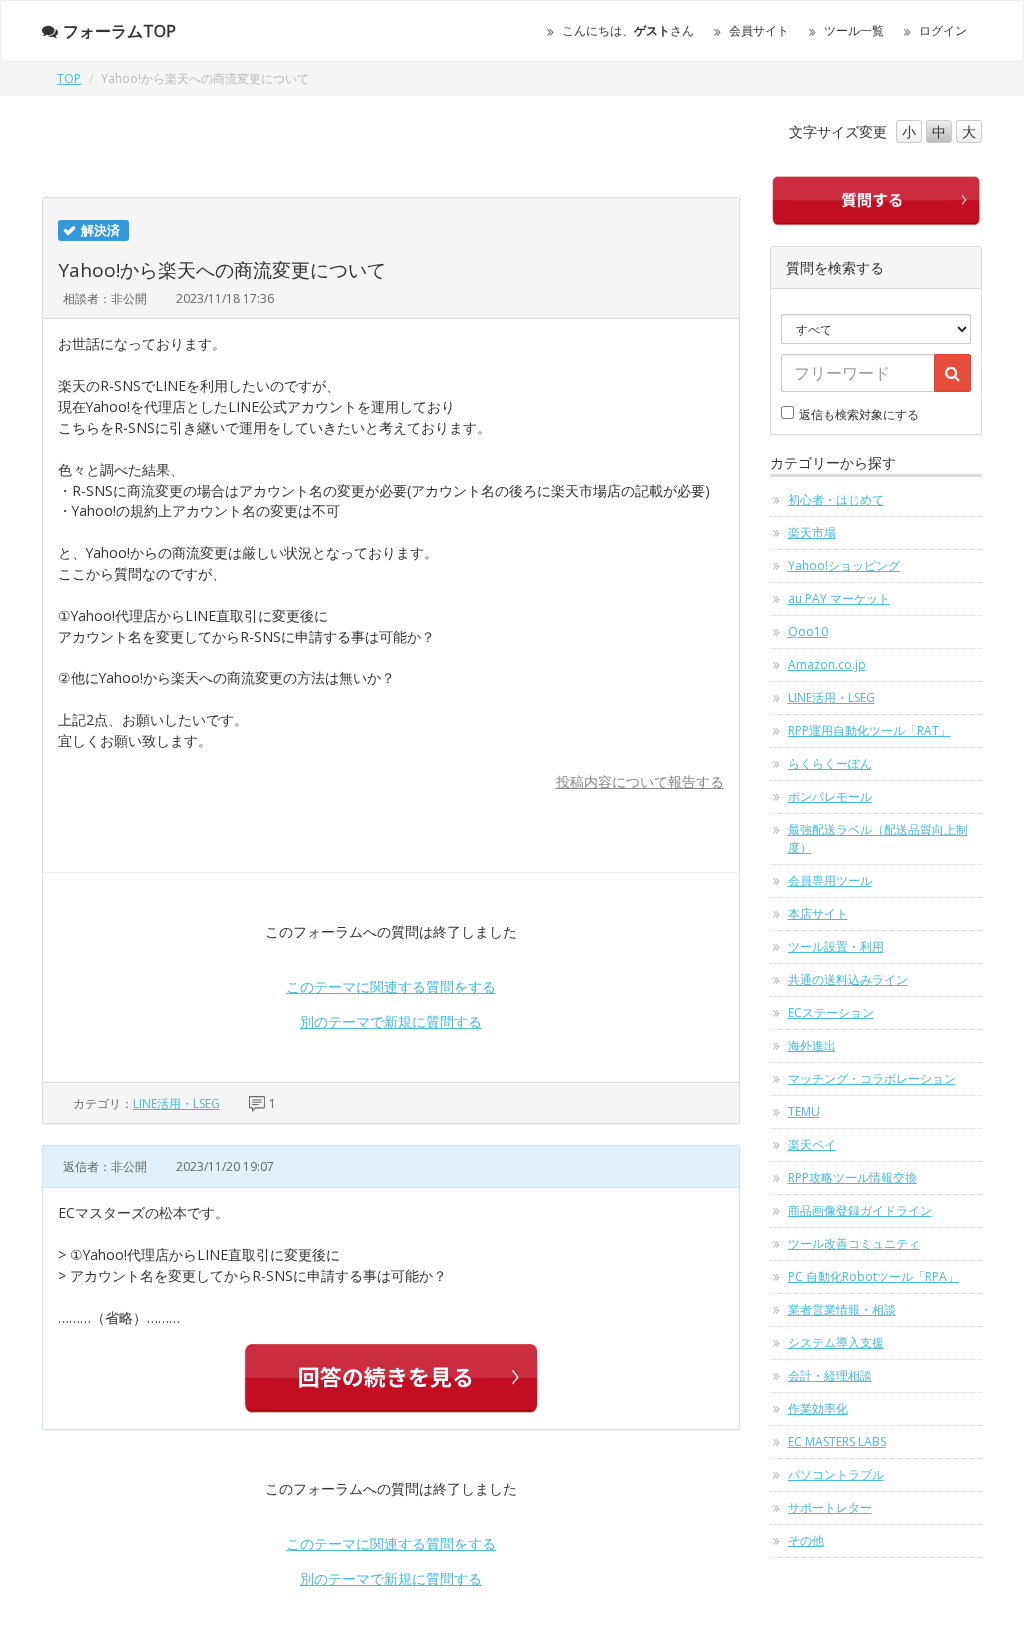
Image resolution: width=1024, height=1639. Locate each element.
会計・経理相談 (830, 1375)
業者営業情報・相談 (842, 1309)
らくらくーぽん (830, 763)
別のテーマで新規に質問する (391, 1021)
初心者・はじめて (836, 499)
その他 (806, 1540)
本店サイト (818, 913)
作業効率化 (818, 1408)
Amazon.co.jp (827, 664)
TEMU (804, 1111)
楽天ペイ (812, 1144)
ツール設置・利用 (836, 946)
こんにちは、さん (628, 30)
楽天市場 (812, 532)
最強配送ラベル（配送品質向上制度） (878, 838)
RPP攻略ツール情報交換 (852, 1177)
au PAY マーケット (839, 598)
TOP (69, 78)
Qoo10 (808, 631)
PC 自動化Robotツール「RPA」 (873, 1276)
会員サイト (759, 30)
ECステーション (831, 1012)
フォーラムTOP (119, 31)
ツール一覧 (854, 30)
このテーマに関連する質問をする (391, 986)
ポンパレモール (830, 796)
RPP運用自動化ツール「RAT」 (869, 730)
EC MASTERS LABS (837, 1441)
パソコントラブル (836, 1474)
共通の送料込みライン (848, 979)
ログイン (943, 30)
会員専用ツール (830, 880)
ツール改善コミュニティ (854, 1243)
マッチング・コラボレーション (872, 1078)
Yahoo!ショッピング (844, 565)
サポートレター (830, 1507)
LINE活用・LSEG (176, 1103)
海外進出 (812, 1045)
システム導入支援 (836, 1342)
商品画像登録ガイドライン (860, 1210)
